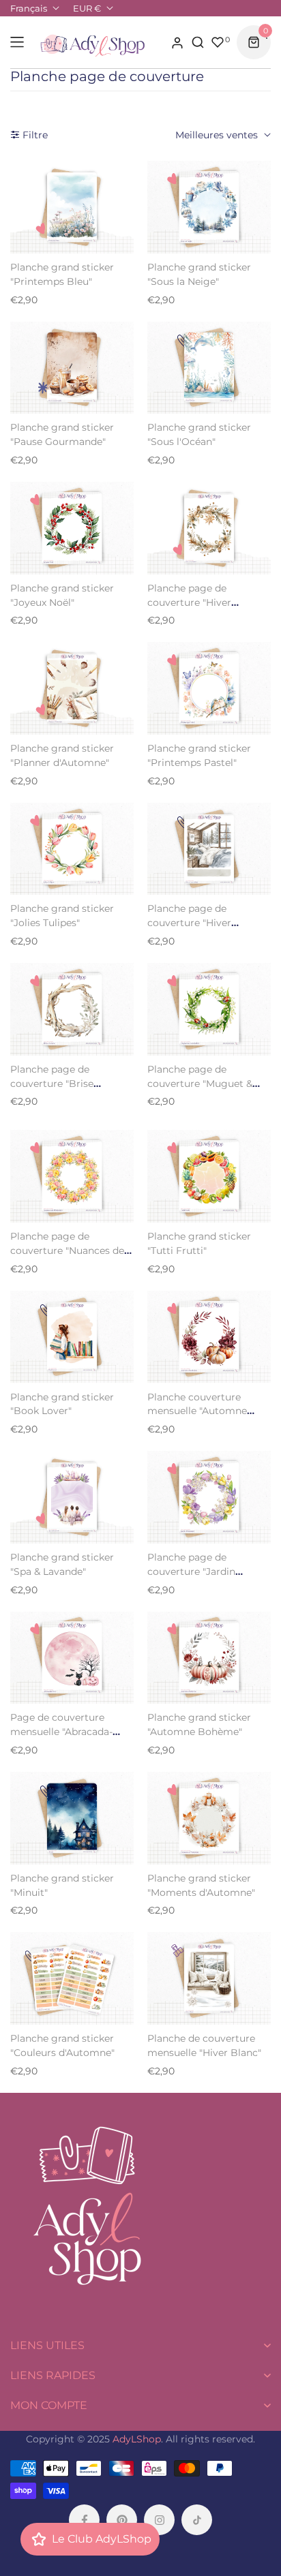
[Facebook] (84, 2520)
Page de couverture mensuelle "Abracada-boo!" (61, 1732)
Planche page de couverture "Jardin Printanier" (191, 1571)
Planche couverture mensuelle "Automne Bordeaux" (197, 1411)
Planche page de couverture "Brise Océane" (52, 1084)
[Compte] (177, 42)
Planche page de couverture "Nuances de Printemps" (67, 1251)
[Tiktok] (197, 2520)
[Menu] (17, 42)
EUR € (87, 8)
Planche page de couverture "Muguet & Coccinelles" (200, 1084)
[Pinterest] (122, 2520)
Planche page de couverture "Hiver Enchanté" (189, 602)
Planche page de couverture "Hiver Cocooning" (189, 923)
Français (29, 8)
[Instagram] (159, 2520)
